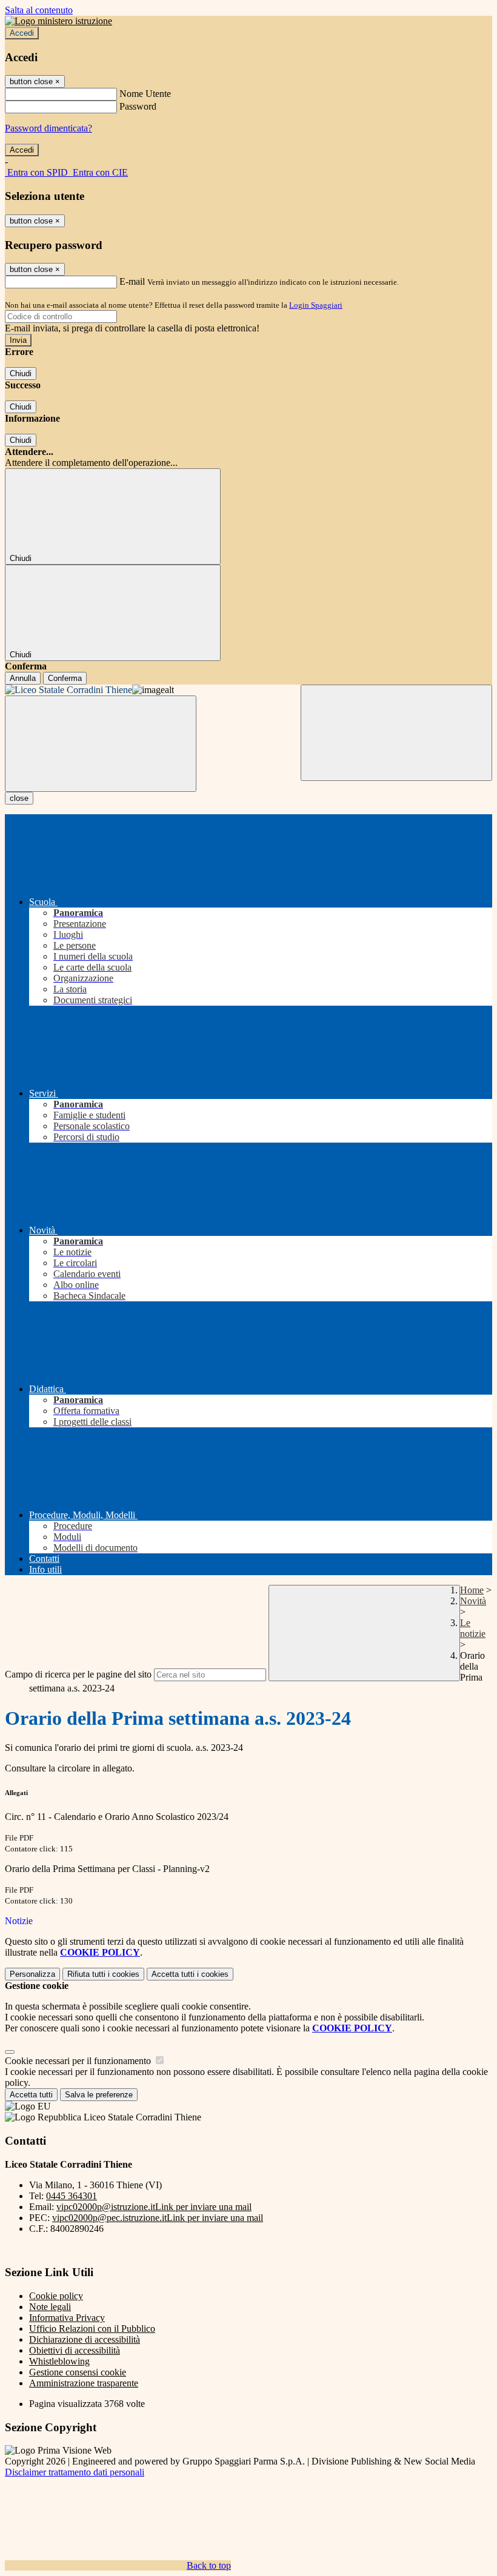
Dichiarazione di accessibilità (85, 2339)
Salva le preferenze (99, 2095)
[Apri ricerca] (396, 733)
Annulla (23, 678)
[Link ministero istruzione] (58, 21)
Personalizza (32, 1974)
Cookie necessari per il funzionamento (79, 2061)
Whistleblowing (59, 2361)
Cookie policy (56, 2296)
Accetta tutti (190, 1974)
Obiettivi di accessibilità (75, 2350)
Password (138, 106)
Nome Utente (145, 94)
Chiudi (21, 373)
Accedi (22, 33)
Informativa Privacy (67, 2318)
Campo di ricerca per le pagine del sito (78, 1674)
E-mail (132, 281)
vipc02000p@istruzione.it (154, 2207)
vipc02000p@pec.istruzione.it (158, 2218)
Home (472, 1590)
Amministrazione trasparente (84, 2383)
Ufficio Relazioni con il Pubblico (92, 2329)
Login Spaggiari (316, 305)
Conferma (65, 678)
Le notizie (473, 1628)
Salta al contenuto (39, 10)
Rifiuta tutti (103, 1974)
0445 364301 (72, 2196)
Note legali (50, 2307)
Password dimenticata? (48, 128)
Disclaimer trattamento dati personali (75, 2472)
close (19, 798)
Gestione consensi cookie (78, 2372)
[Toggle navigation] (101, 744)
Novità (473, 1601)
